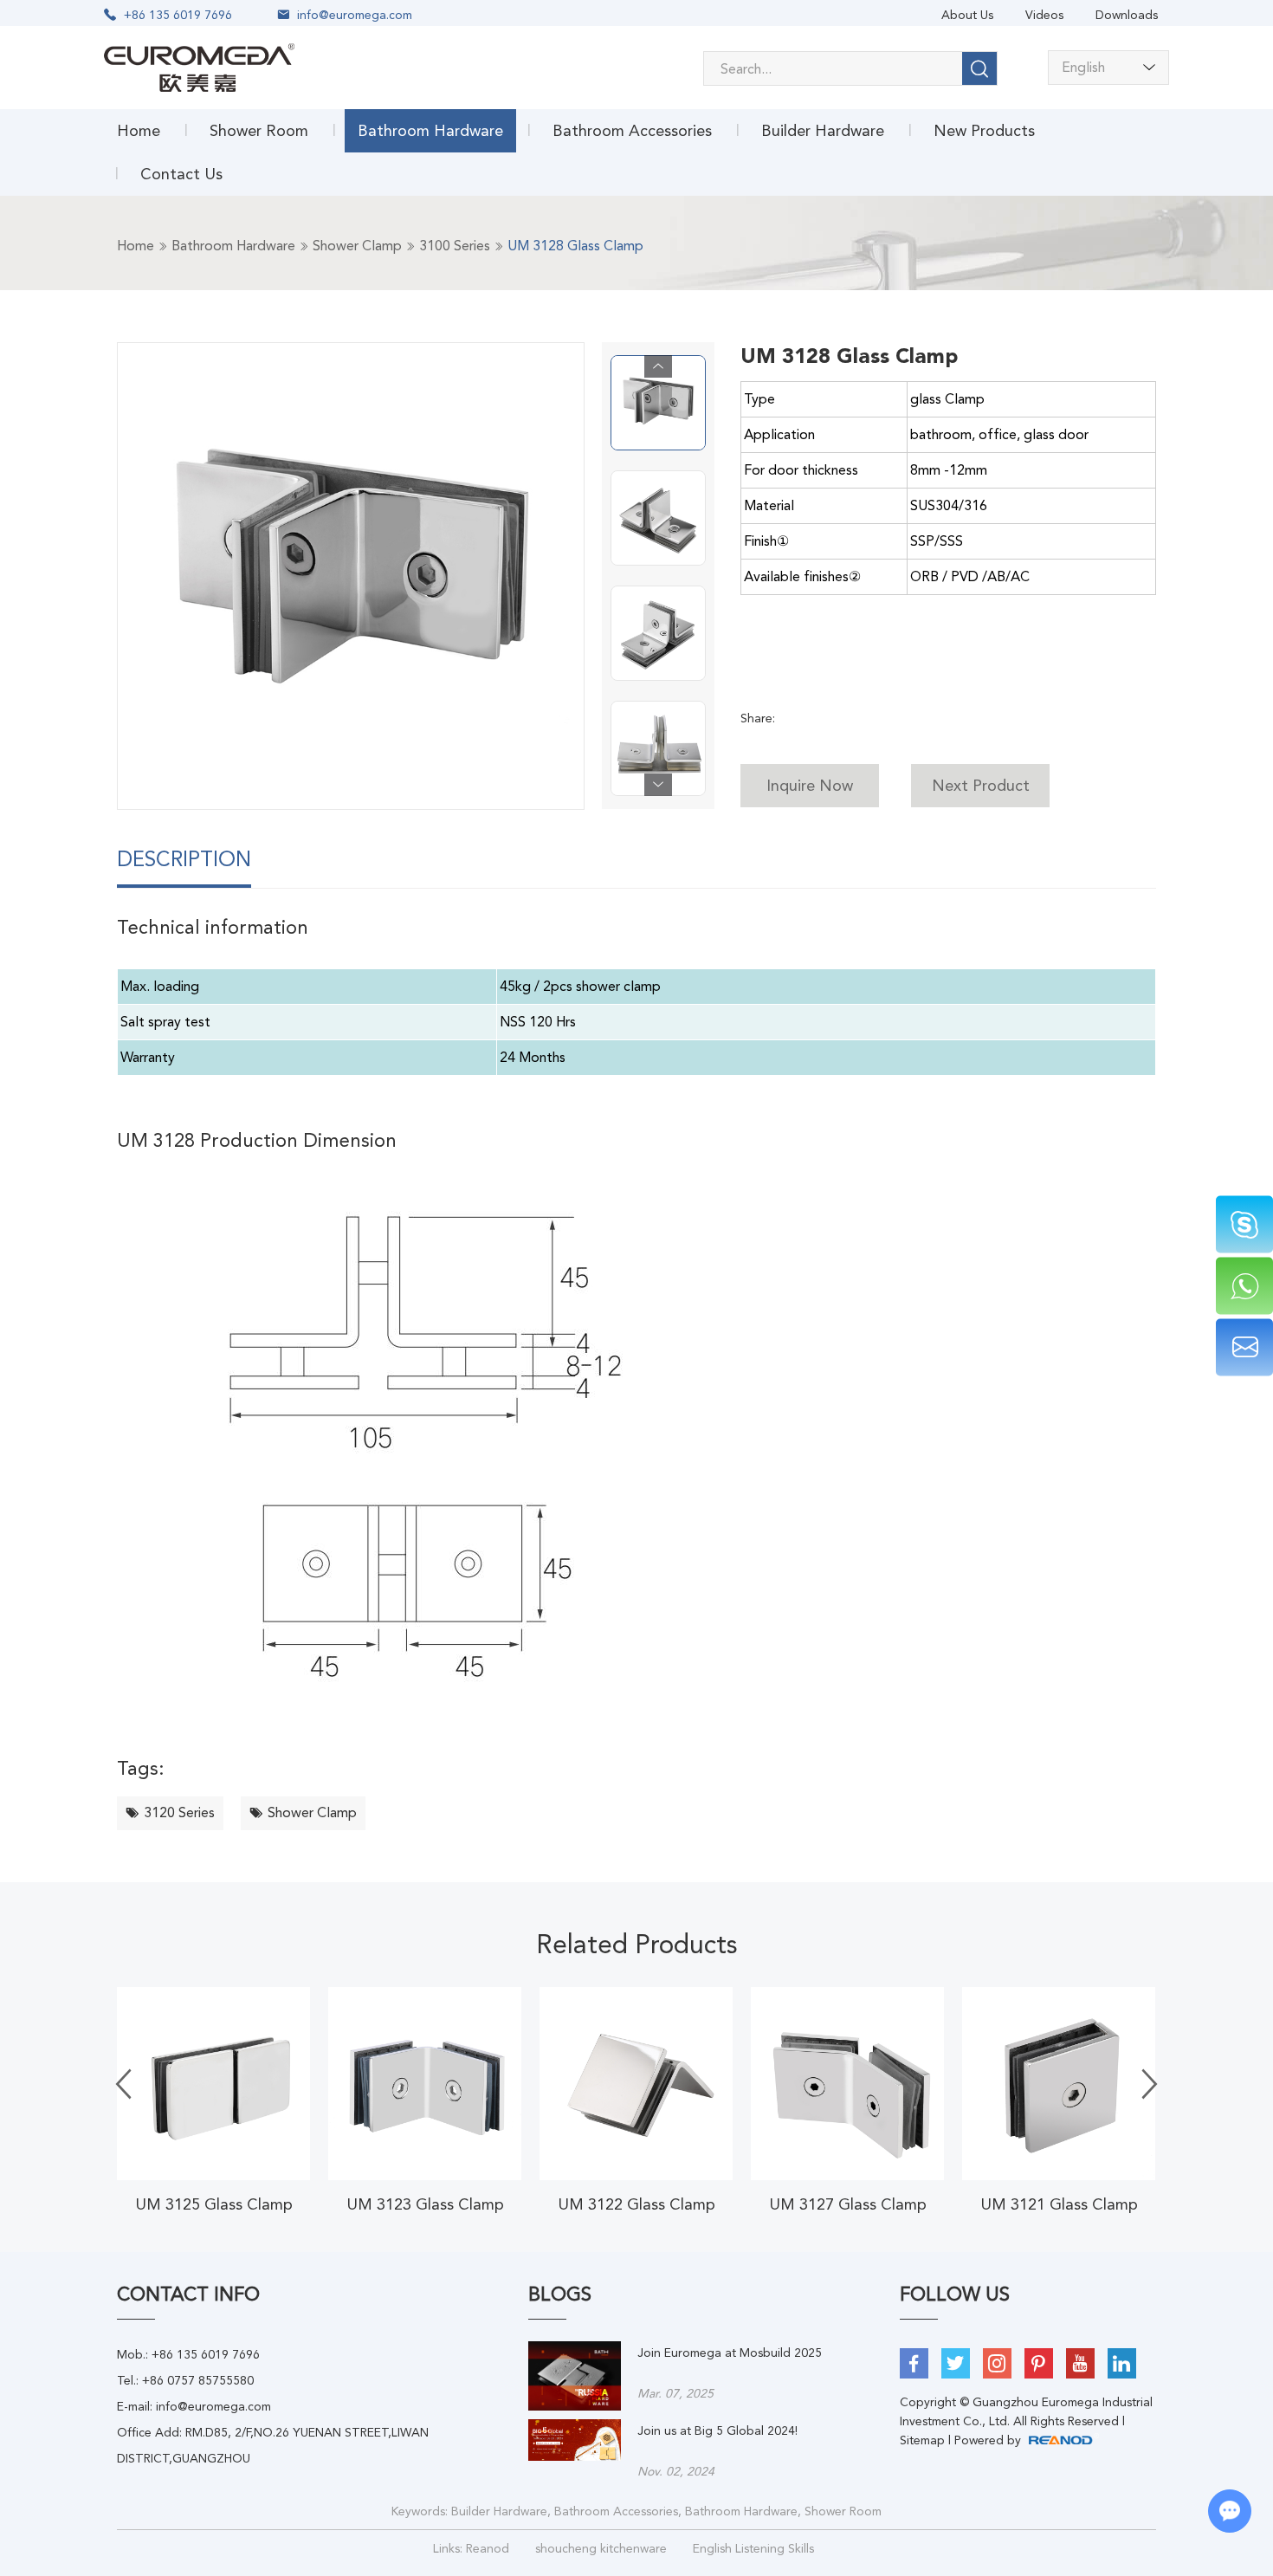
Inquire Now (810, 785)
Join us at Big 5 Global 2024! (717, 2430)
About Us (967, 15)
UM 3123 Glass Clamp (425, 2204)
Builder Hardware (823, 130)
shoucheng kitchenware (601, 2548)
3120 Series (179, 1812)
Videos (1044, 15)
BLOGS (560, 2294)
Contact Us (181, 174)
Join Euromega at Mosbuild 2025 (730, 2353)
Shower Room (259, 130)
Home (139, 130)
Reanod (488, 2548)
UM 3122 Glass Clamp (636, 2204)
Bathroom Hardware (430, 130)
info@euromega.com (355, 15)
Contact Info (188, 2294)
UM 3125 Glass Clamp (214, 2204)
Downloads (1127, 15)
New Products (984, 130)
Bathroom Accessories (632, 130)
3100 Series (455, 246)
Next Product (981, 785)
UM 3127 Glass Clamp (848, 2204)
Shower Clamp (357, 246)
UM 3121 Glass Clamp (1059, 2204)
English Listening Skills (753, 2548)
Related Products (637, 1944)
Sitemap (922, 2440)
